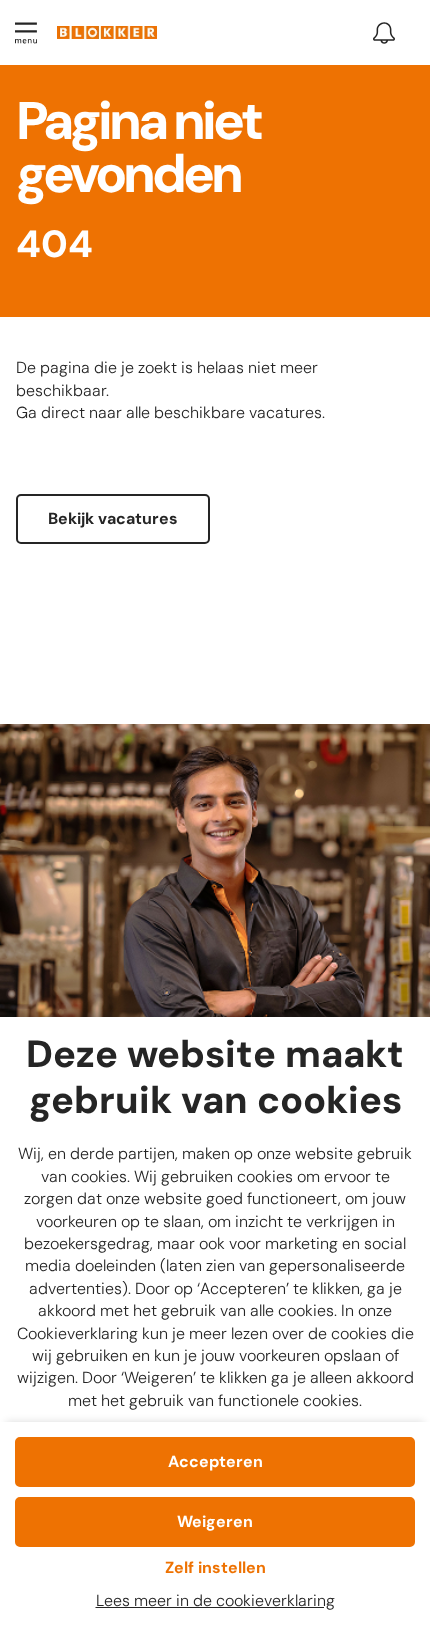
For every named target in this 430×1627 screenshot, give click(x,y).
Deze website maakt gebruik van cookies (215, 1078)
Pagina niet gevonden (138, 152)
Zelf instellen (215, 1567)
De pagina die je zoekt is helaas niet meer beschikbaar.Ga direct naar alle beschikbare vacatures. (170, 390)
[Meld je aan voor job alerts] (384, 33)
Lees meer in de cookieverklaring (215, 1600)
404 (54, 245)
